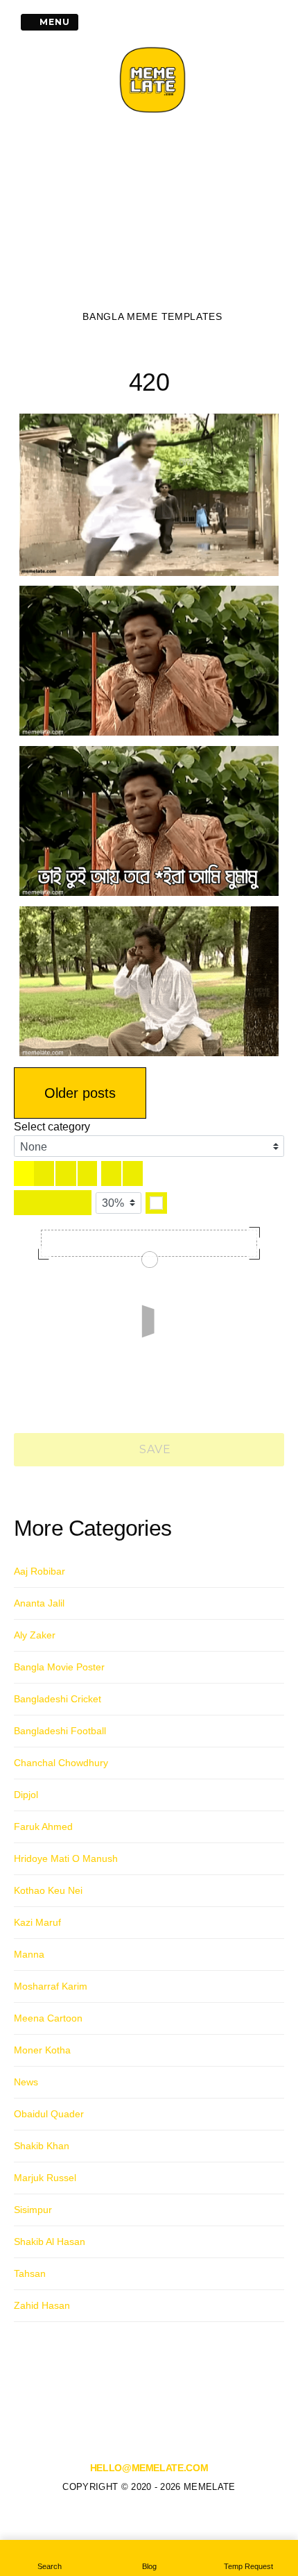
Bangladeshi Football (60, 1731)
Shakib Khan (42, 2146)
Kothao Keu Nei (48, 1890)
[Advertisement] (152, 216)
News (26, 2082)
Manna (29, 1954)
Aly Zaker (35, 1635)
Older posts (80, 1093)
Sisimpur (33, 2210)
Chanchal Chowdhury (61, 1763)
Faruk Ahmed (43, 1827)
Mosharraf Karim (51, 1986)
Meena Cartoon (48, 2018)
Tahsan (30, 2273)
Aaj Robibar (40, 1571)
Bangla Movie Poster (59, 1667)
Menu (53, 22)
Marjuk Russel (45, 2178)
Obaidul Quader (49, 2114)
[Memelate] (152, 115)
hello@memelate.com (149, 2468)
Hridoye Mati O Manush (66, 1858)
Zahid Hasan (42, 2305)
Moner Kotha (42, 2050)
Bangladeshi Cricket (58, 1699)
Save (154, 1449)
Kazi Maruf (37, 1922)
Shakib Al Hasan (50, 2242)
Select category (52, 1127)
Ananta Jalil (39, 1603)
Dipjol (26, 1795)
